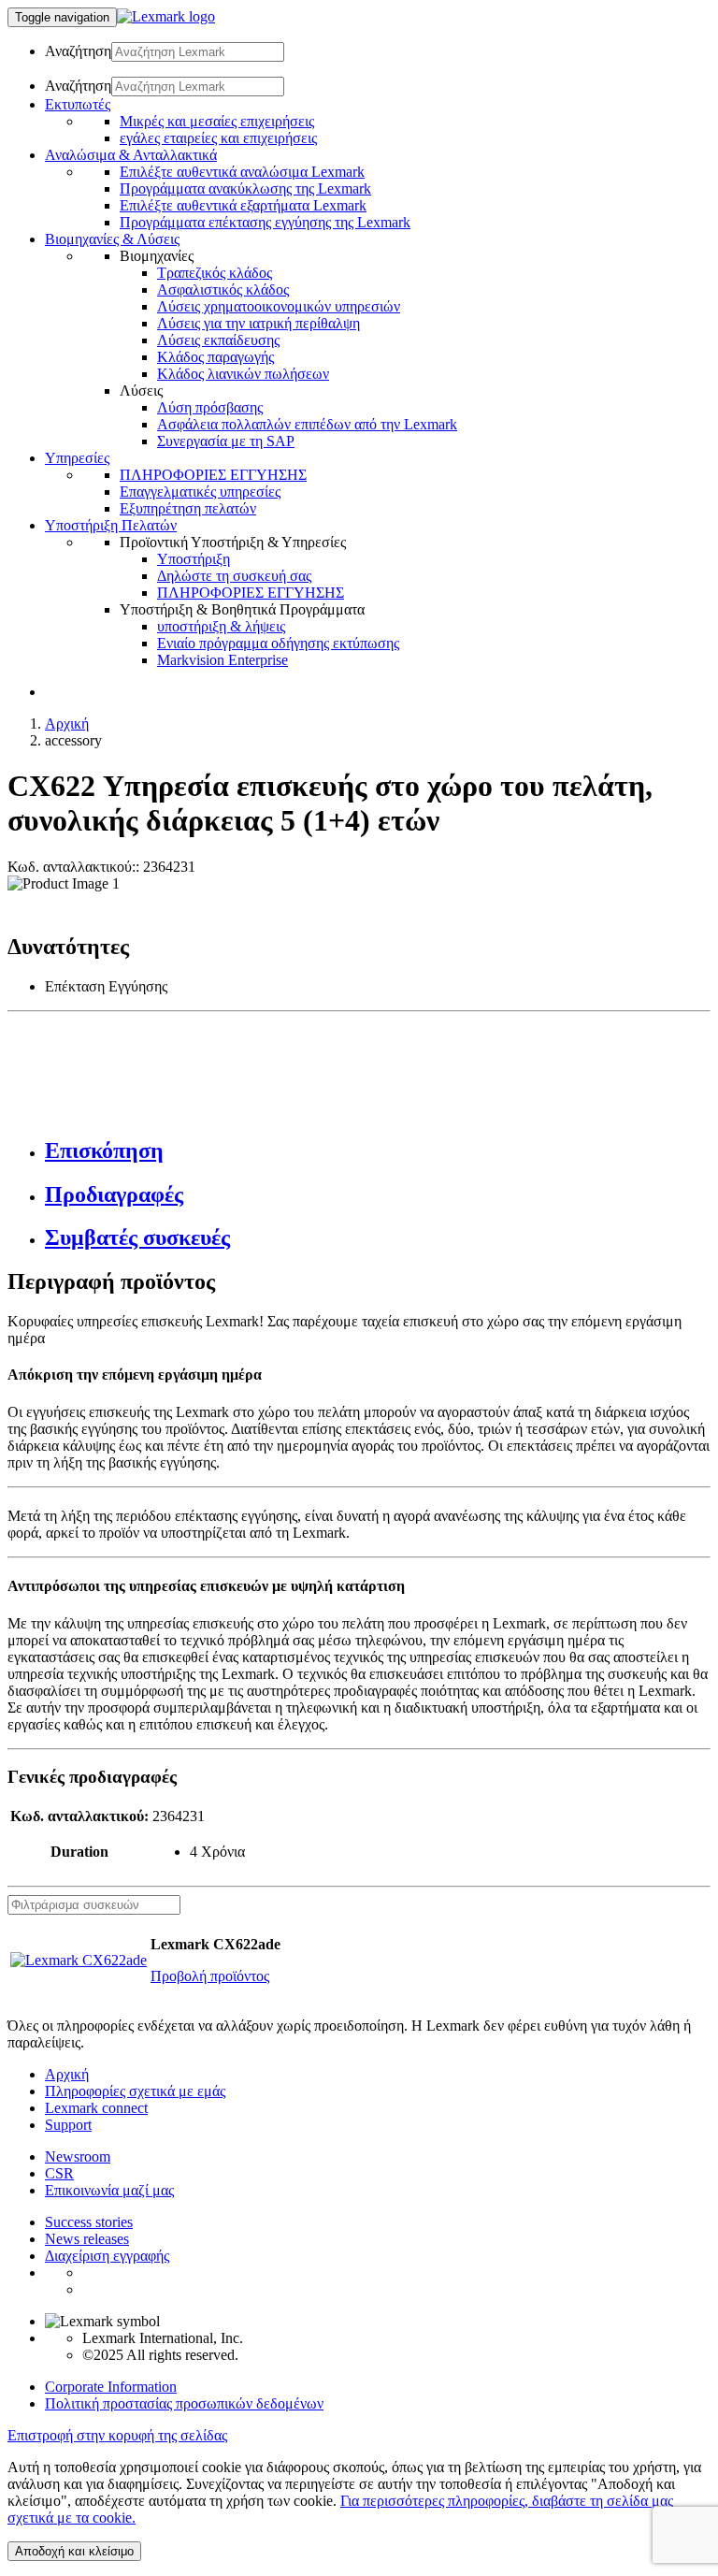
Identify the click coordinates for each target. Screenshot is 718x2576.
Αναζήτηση (78, 51)
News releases (87, 2239)
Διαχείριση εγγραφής (107, 2256)
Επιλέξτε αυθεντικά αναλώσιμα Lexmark (242, 172)
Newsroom (78, 2156)
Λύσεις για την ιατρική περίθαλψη (258, 323)
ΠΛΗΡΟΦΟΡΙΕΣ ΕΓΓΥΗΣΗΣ (213, 475)
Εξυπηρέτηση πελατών (188, 508)
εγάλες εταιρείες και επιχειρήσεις (218, 138)
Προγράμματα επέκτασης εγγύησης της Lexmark (265, 222)
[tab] (378, 1151)
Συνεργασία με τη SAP (226, 441)
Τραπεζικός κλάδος (215, 273)
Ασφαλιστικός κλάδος (223, 289)
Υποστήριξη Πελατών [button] (111, 525)
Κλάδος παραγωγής (215, 357)
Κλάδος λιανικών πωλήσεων (243, 374)
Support (68, 2125)
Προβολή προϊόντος (210, 1976)
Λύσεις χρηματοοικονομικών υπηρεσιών (279, 306)
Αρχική (67, 724)
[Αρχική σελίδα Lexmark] (166, 16)
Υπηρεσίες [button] (77, 458)
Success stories (89, 2222)
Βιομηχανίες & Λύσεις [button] (112, 239)
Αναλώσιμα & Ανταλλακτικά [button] (131, 155)
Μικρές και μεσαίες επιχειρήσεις (217, 121)
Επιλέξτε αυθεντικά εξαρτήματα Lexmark (243, 205)
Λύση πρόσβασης (210, 407)
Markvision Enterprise (223, 660)
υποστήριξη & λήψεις (221, 626)
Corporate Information (111, 2387)
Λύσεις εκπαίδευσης (218, 340)
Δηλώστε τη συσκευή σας (234, 576)
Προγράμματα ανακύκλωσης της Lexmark (245, 188)
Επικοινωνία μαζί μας (109, 2190)
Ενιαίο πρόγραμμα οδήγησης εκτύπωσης (278, 643)
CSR (59, 2173)
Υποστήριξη (194, 559)
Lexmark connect (96, 2108)
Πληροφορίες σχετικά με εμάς (135, 2091)
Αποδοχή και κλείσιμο (74, 2551)
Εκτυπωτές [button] (78, 104)
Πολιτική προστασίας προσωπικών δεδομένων (184, 2403)
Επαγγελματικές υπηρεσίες (200, 492)
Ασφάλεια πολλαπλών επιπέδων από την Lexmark (307, 424)
